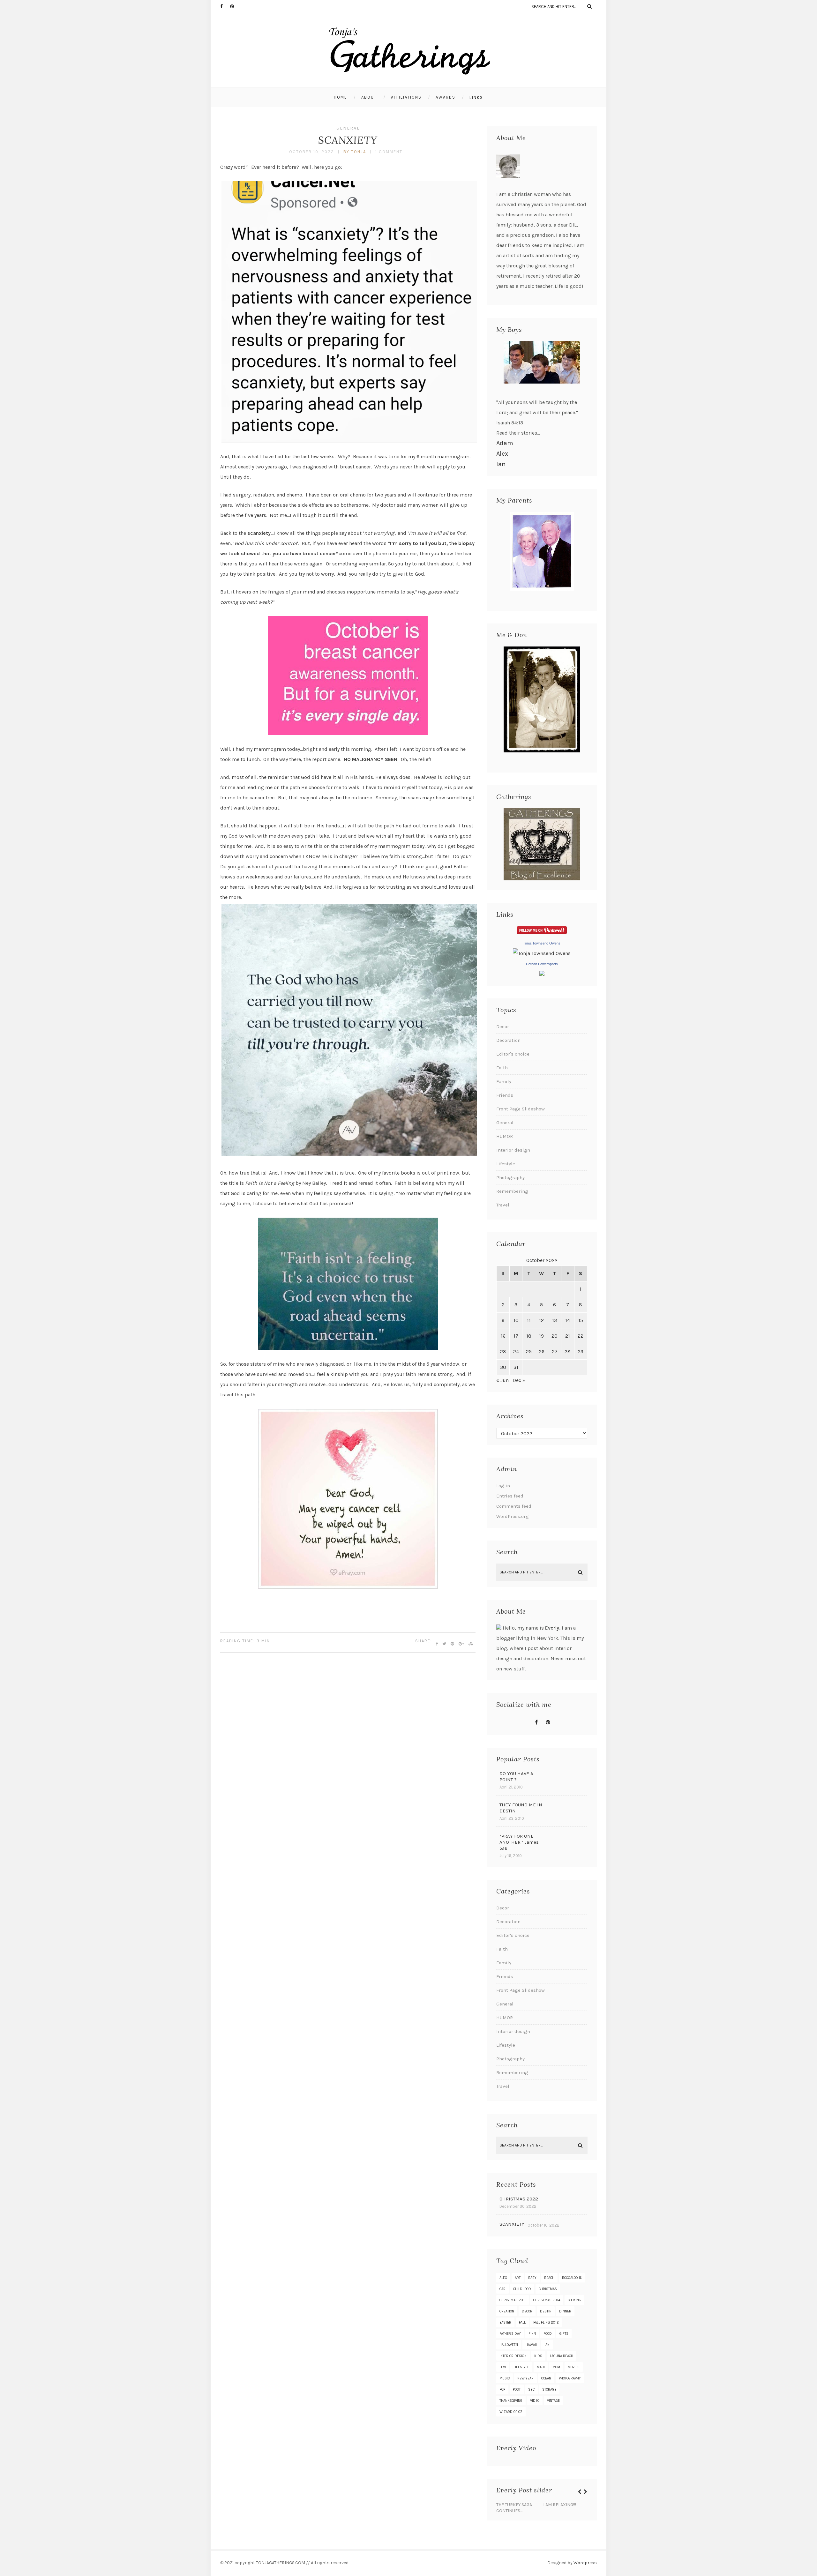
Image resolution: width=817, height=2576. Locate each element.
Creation (507, 2311)
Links (476, 97)
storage (549, 2389)
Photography (510, 1177)
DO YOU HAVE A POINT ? (516, 1777)
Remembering (512, 1191)
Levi (503, 2367)
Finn (532, 2334)
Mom (556, 2367)
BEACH (549, 2278)
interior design (513, 2356)
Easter (505, 2322)
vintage (553, 2401)
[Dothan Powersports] (542, 974)
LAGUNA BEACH (562, 2356)
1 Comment (389, 152)
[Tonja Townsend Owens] (542, 953)
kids (538, 2356)
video (535, 2401)
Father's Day (510, 2334)
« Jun (502, 1380)
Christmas (548, 2289)
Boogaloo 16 (572, 2278)
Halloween (509, 2345)
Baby (532, 2278)
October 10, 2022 (312, 152)
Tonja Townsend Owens (542, 943)
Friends (505, 1095)
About (369, 97)
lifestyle (521, 2367)
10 (516, 1320)
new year (525, 2378)
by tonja (355, 152)
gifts (564, 2334)
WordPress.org (513, 1516)
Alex (502, 454)
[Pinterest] (235, 6)
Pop (502, 2389)
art (518, 2278)
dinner (565, 2311)
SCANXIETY (348, 140)
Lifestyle (506, 1164)
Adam (505, 443)
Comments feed (514, 1506)
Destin (546, 2311)
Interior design (513, 1150)
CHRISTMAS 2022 (519, 2199)
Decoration (508, 1040)
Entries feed (510, 1496)
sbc (531, 2389)
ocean (546, 2378)
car (502, 2289)
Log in (503, 1486)
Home (341, 97)
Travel (503, 1205)
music (505, 2378)
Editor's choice (513, 1054)
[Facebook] (225, 6)
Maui (541, 2367)
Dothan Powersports (542, 964)
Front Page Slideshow (521, 1109)
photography (570, 2378)
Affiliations (406, 97)
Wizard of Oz (511, 2412)
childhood (522, 2289)
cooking (574, 2300)
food (548, 2334)
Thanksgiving (511, 2401)
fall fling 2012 (546, 2322)
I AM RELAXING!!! (560, 2505)
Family (504, 1081)
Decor (503, 1027)
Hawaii (531, 2345)
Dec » (519, 1380)
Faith (502, 1068)
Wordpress (585, 2563)
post (517, 2389)
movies (574, 2367)
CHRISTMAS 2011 (513, 2300)
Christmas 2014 (547, 2300)
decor (527, 2311)
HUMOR (505, 1136)
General (348, 128)
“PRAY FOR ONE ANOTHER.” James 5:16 (519, 1842)
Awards (446, 97)
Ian (501, 464)
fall (522, 2322)
